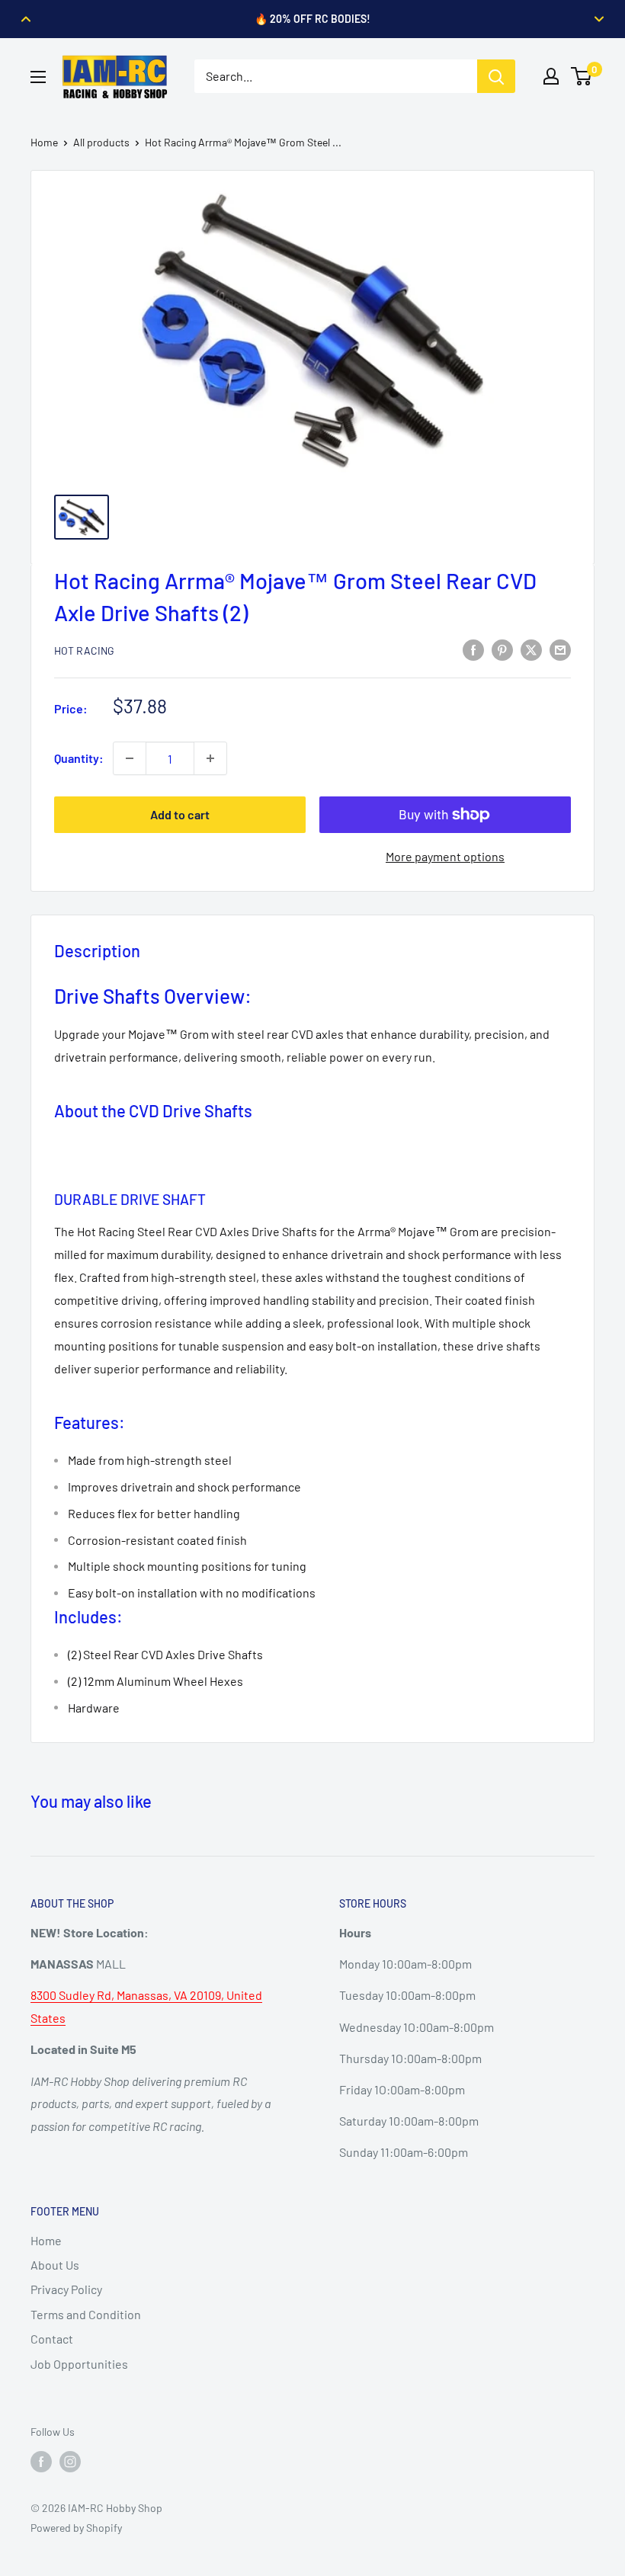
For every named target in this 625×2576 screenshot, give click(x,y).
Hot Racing (84, 650)
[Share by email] (560, 649)
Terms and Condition (86, 2314)
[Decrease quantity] (130, 758)
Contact (52, 2339)
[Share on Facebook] (473, 649)
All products (101, 142)
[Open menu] (38, 77)
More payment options (445, 856)
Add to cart (180, 814)
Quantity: (79, 758)
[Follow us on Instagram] (70, 2461)
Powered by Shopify (76, 2528)
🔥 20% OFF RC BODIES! (312, 19)
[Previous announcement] (26, 19)
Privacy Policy (66, 2289)
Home (44, 142)
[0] (582, 76)
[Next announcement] (599, 19)
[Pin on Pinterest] (502, 649)
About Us (55, 2265)
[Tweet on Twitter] (531, 649)
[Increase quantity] (210, 758)
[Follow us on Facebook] (41, 2461)
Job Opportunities (79, 2364)
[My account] (551, 76)
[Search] (496, 76)
